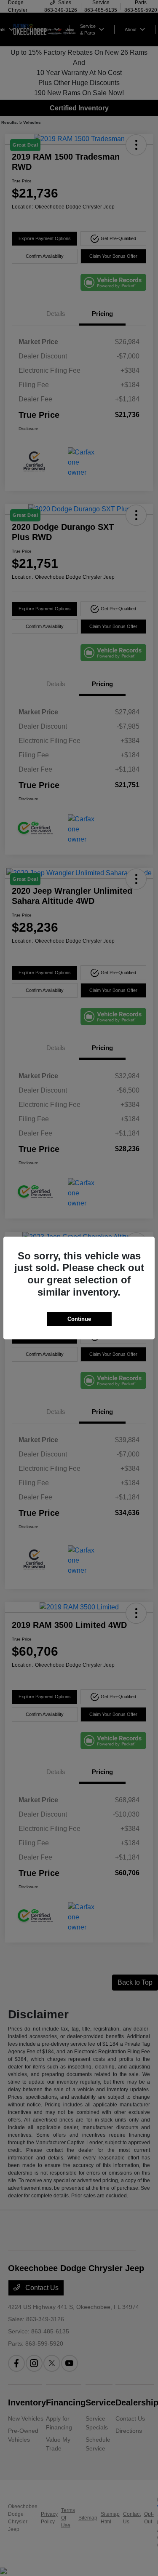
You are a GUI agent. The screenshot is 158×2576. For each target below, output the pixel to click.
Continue (79, 1319)
